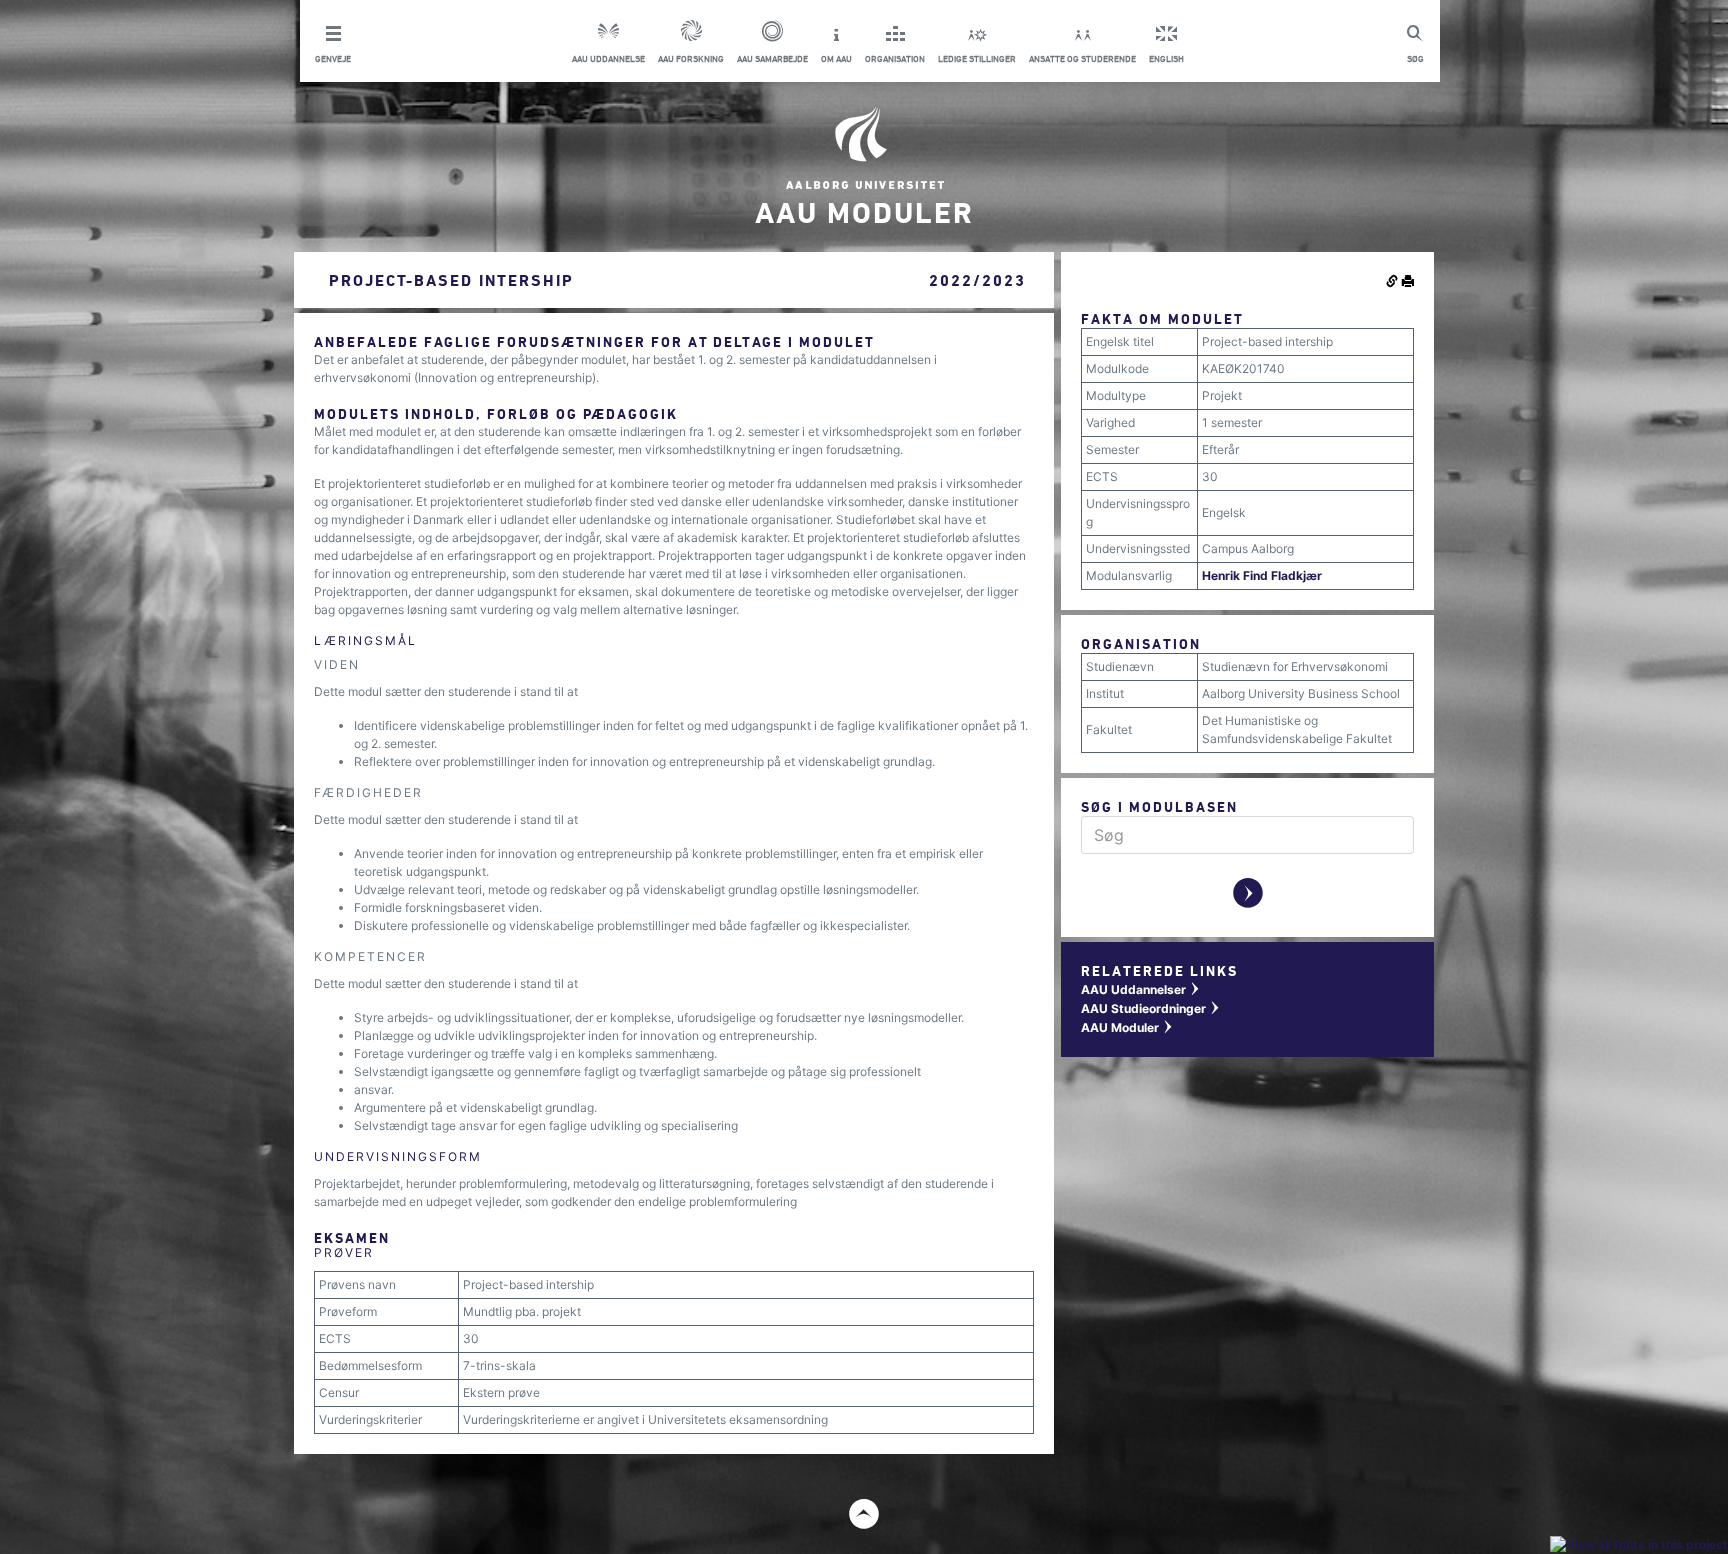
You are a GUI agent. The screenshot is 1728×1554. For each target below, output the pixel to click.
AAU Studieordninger (1151, 1008)
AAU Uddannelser (1141, 989)
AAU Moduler (1127, 1027)
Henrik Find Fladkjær (1262, 575)
